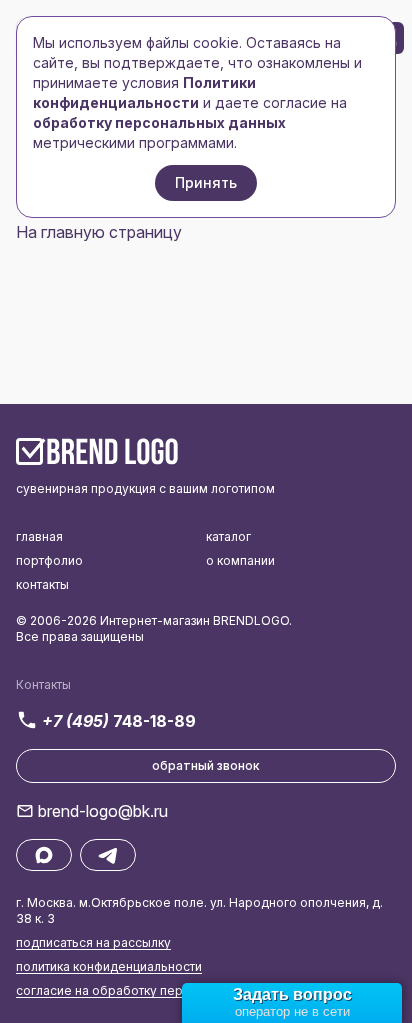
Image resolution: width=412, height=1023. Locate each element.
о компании (240, 560)
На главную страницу (99, 232)
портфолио (49, 560)
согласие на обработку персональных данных (156, 990)
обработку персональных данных (159, 122)
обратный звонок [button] (206, 765)
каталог (228, 536)
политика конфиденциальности (109, 966)
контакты (42, 584)
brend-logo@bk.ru (103, 811)
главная (39, 536)
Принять (206, 182)
